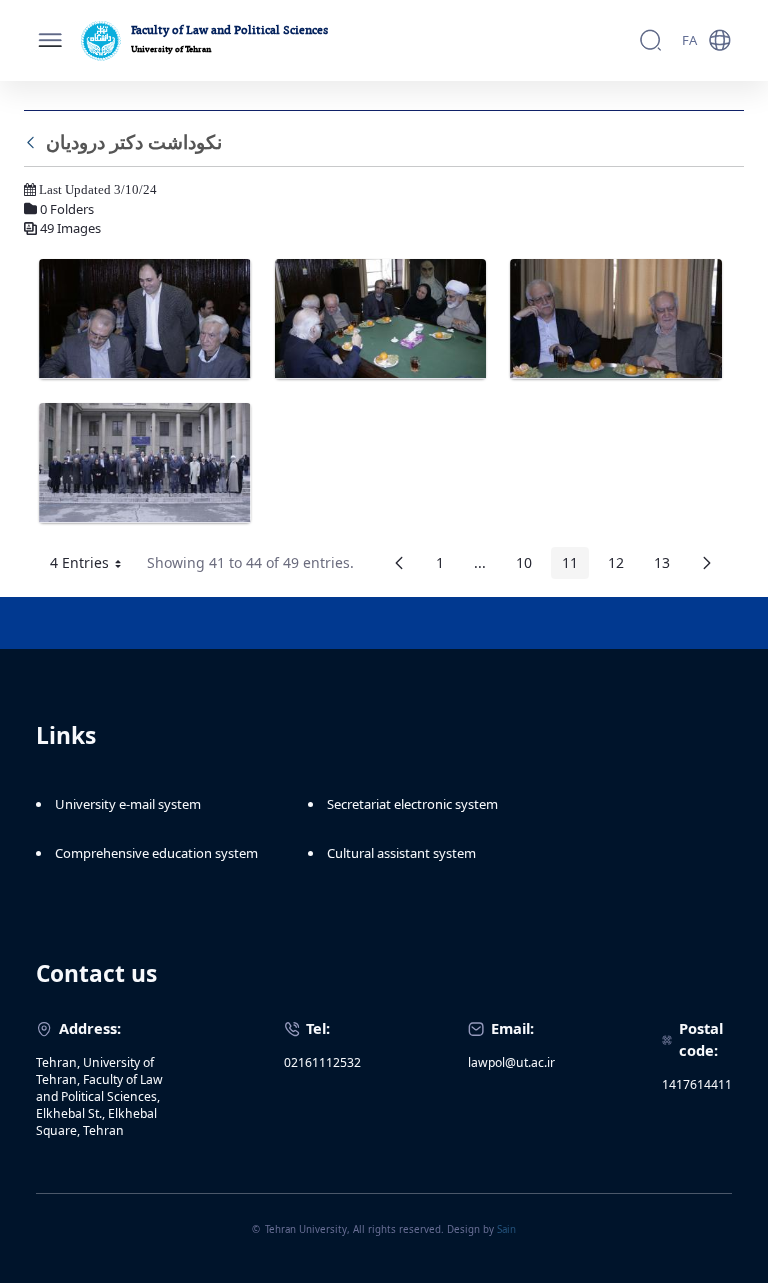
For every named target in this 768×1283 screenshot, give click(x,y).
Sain (506, 1229)
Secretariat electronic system (412, 804)
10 (529, 566)
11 (575, 566)
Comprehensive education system (156, 853)
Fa (689, 40)
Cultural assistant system (401, 853)
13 (667, 566)
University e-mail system (128, 804)
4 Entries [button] (93, 566)
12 (621, 566)
